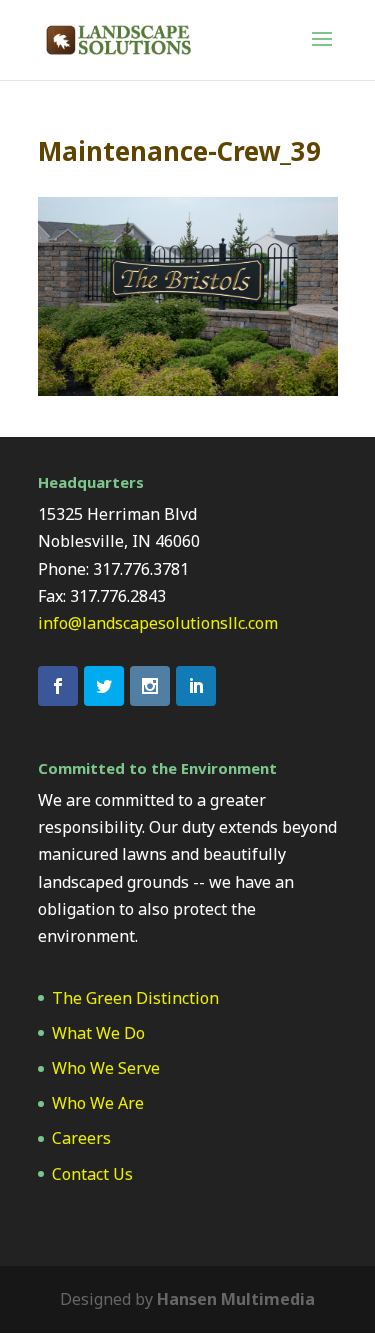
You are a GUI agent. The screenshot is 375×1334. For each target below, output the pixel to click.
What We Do (98, 1033)
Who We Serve (106, 1068)
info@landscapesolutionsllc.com (158, 623)
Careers (81, 1138)
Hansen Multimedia (236, 1299)
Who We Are (98, 1103)
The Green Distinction (135, 998)
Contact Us (92, 1174)
